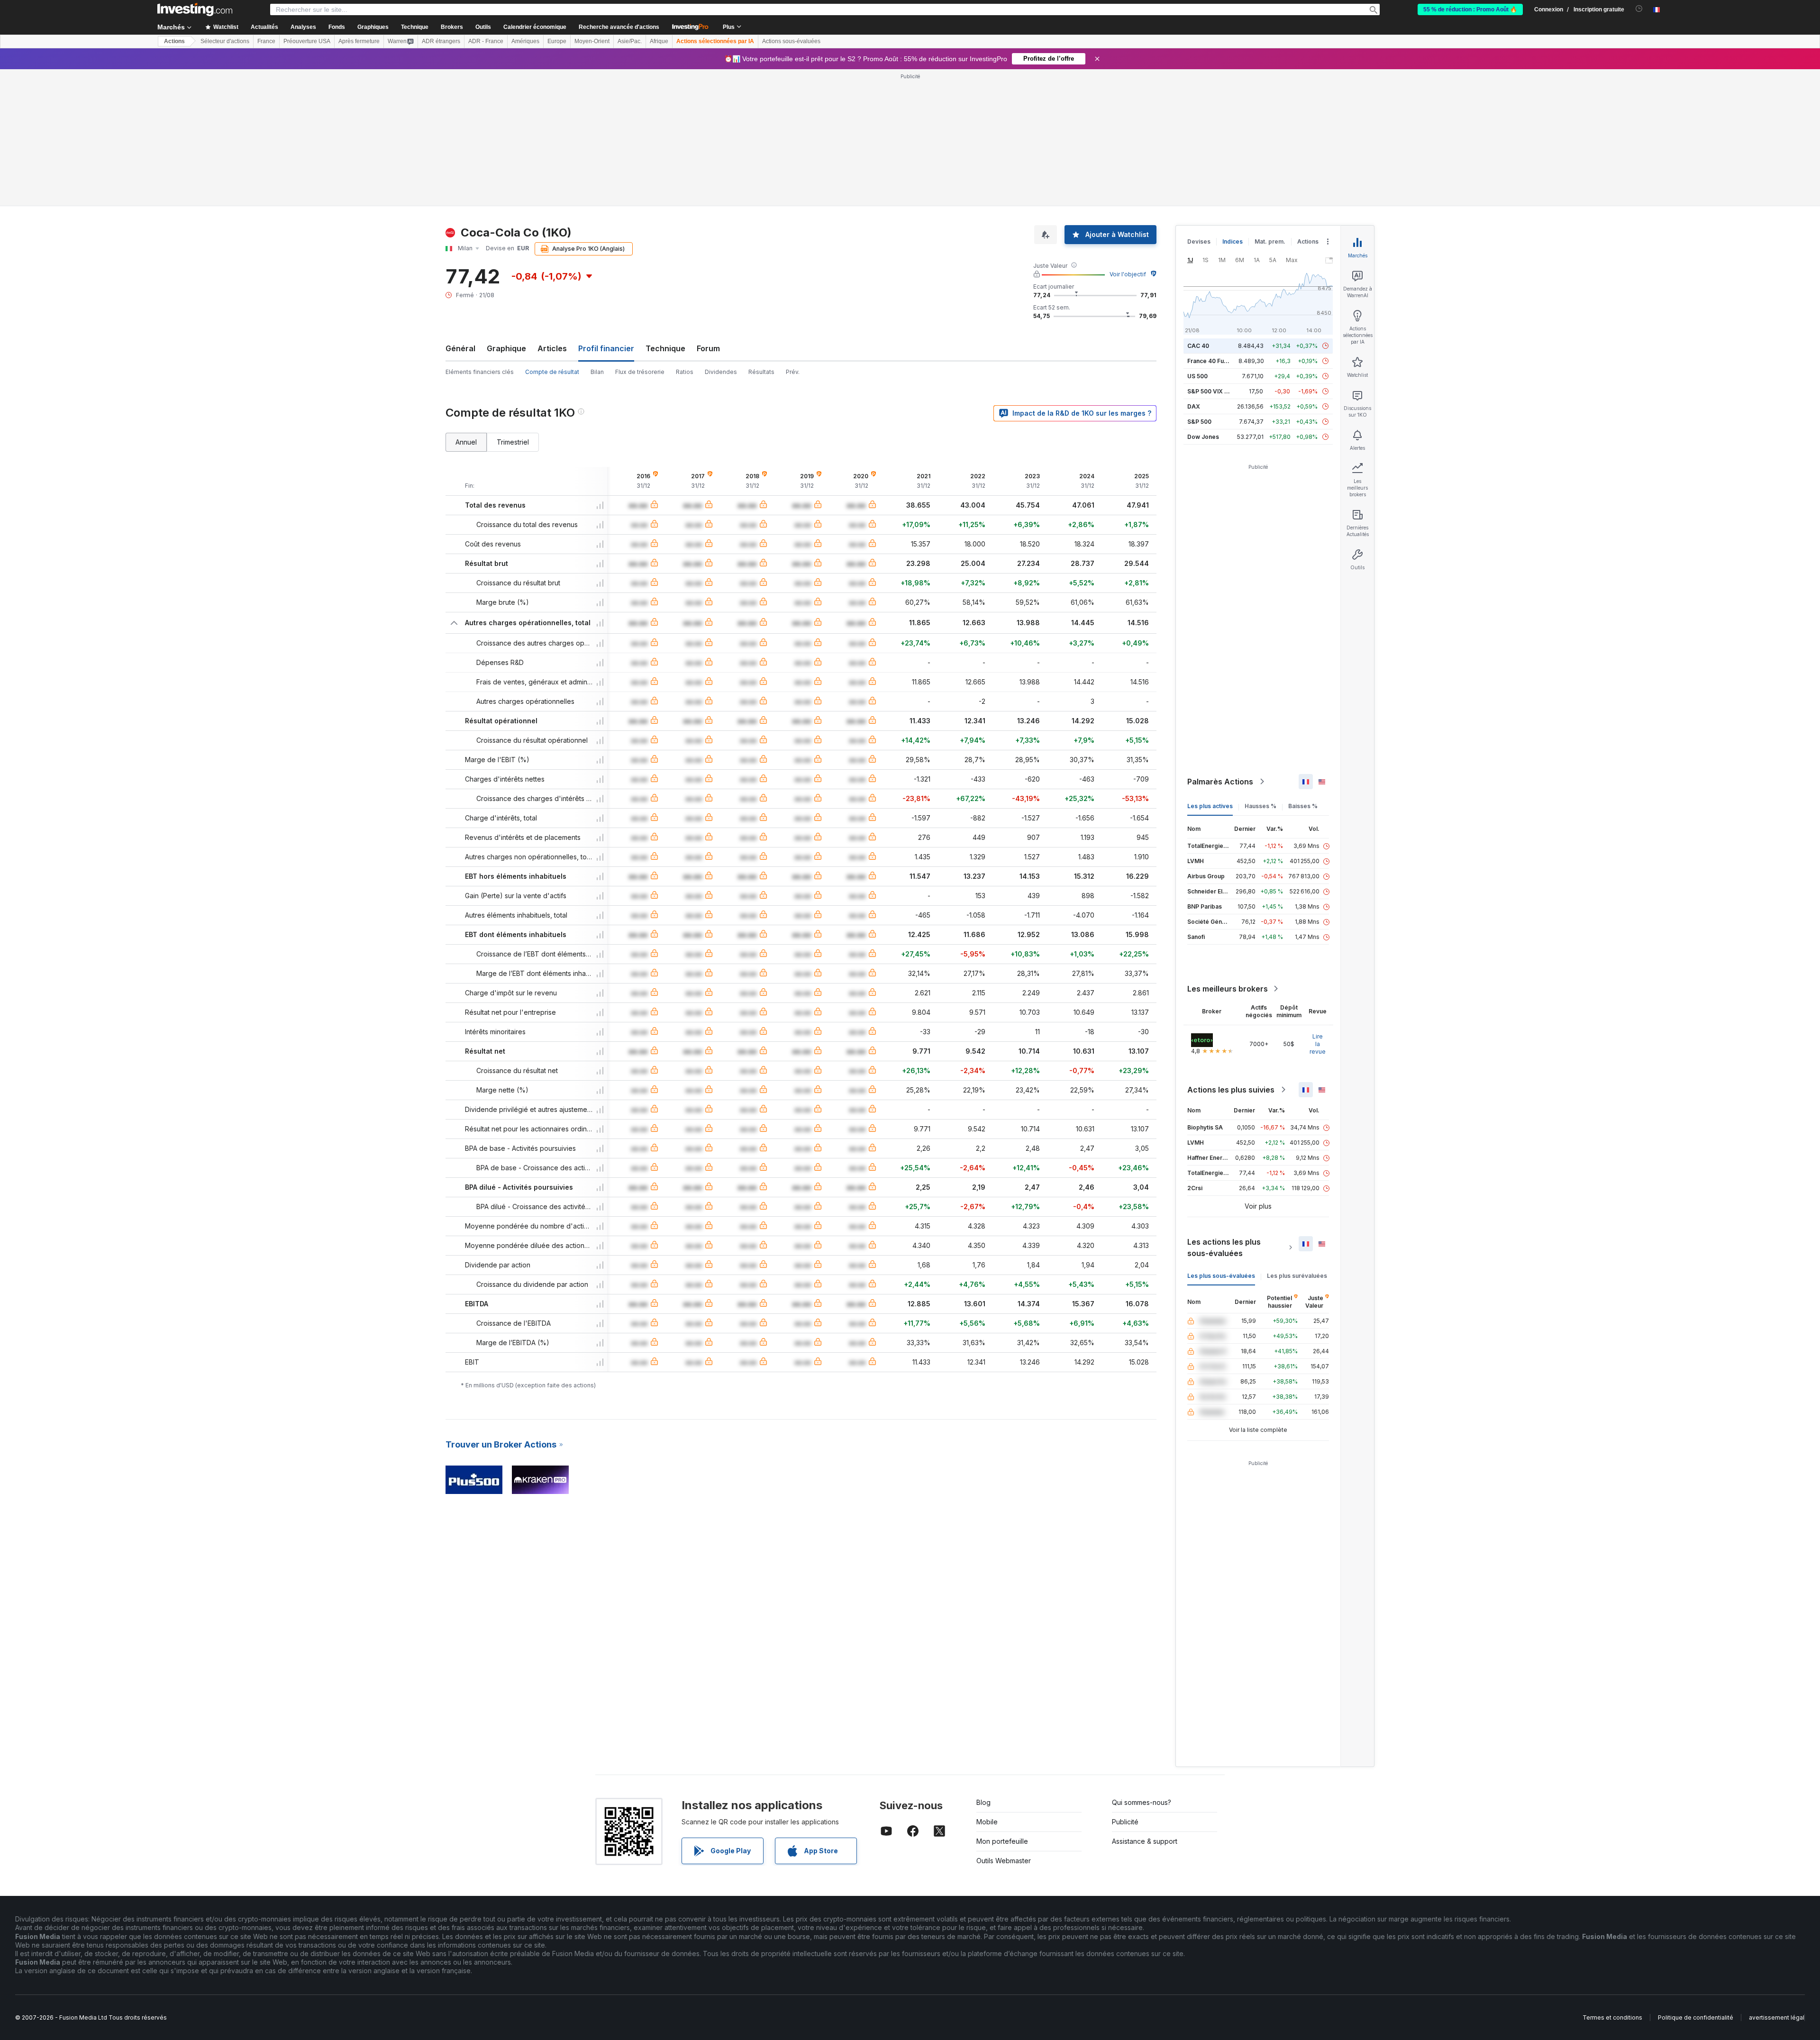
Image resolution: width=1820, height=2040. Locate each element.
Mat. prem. (1270, 241)
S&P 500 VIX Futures (1216, 391)
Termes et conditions (1612, 2017)
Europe (557, 41)
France (266, 41)
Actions (174, 41)
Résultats (761, 372)
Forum (708, 348)
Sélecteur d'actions (225, 41)
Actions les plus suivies (1231, 1090)
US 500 (1197, 376)
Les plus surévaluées (1297, 1276)
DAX (1194, 406)
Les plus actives (1210, 806)
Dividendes (721, 372)
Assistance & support (1145, 1841)
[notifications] (1639, 9)
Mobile (987, 1822)
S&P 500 (1199, 422)
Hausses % (1260, 806)
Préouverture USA (307, 41)
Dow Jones (1203, 437)
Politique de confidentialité (1696, 2017)
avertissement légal (1777, 2017)
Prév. (793, 372)
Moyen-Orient (592, 41)
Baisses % (1303, 806)
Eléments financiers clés (480, 372)
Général (460, 348)
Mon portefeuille (1002, 1841)
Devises (1199, 241)
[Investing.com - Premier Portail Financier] (195, 9)
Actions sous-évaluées (791, 41)
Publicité (1125, 1822)
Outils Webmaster (1004, 1861)
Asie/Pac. (630, 41)
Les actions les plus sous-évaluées (1224, 1248)
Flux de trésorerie (640, 372)
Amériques (525, 41)
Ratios (685, 372)
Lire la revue (1318, 1044)
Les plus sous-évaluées (1221, 1276)
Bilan (597, 372)
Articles (552, 348)
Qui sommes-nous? (1142, 1802)
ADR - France (486, 41)
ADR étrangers (441, 41)
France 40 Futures (1213, 361)
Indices (1233, 241)
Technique (665, 348)
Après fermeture (359, 41)
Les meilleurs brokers (1228, 989)
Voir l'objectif (1128, 274)
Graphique (506, 348)
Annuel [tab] (466, 442)
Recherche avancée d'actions (619, 27)
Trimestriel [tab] (513, 442)
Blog (983, 1802)
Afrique (659, 41)
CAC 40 (1198, 346)
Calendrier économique (535, 27)
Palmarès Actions (1220, 782)
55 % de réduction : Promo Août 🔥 (1470, 9)
